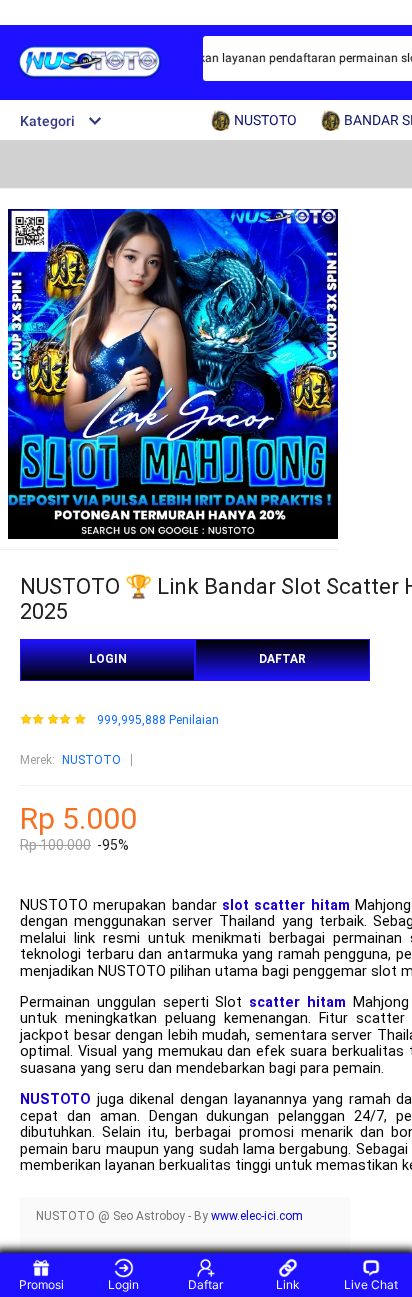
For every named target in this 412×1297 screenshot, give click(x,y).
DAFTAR (282, 659)
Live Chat (371, 1284)
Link (288, 1284)
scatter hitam (297, 1002)
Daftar (205, 1284)
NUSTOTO (91, 760)
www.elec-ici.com (257, 1216)
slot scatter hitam (286, 905)
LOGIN (108, 659)
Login (123, 1284)
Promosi (41, 1284)
